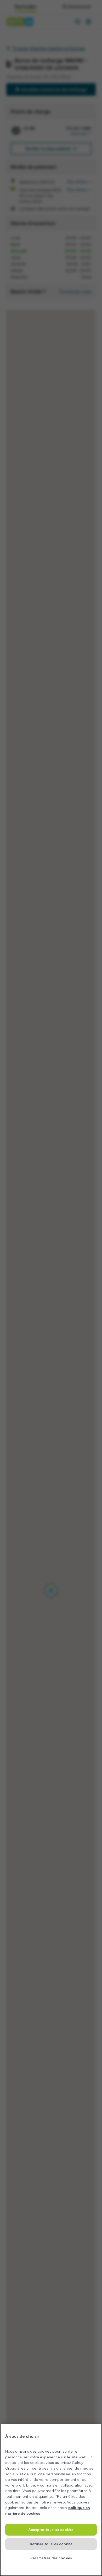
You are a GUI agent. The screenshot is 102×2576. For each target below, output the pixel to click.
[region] (51, 2500)
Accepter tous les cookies (51, 2530)
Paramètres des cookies (51, 2558)
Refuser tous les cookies (51, 2544)
